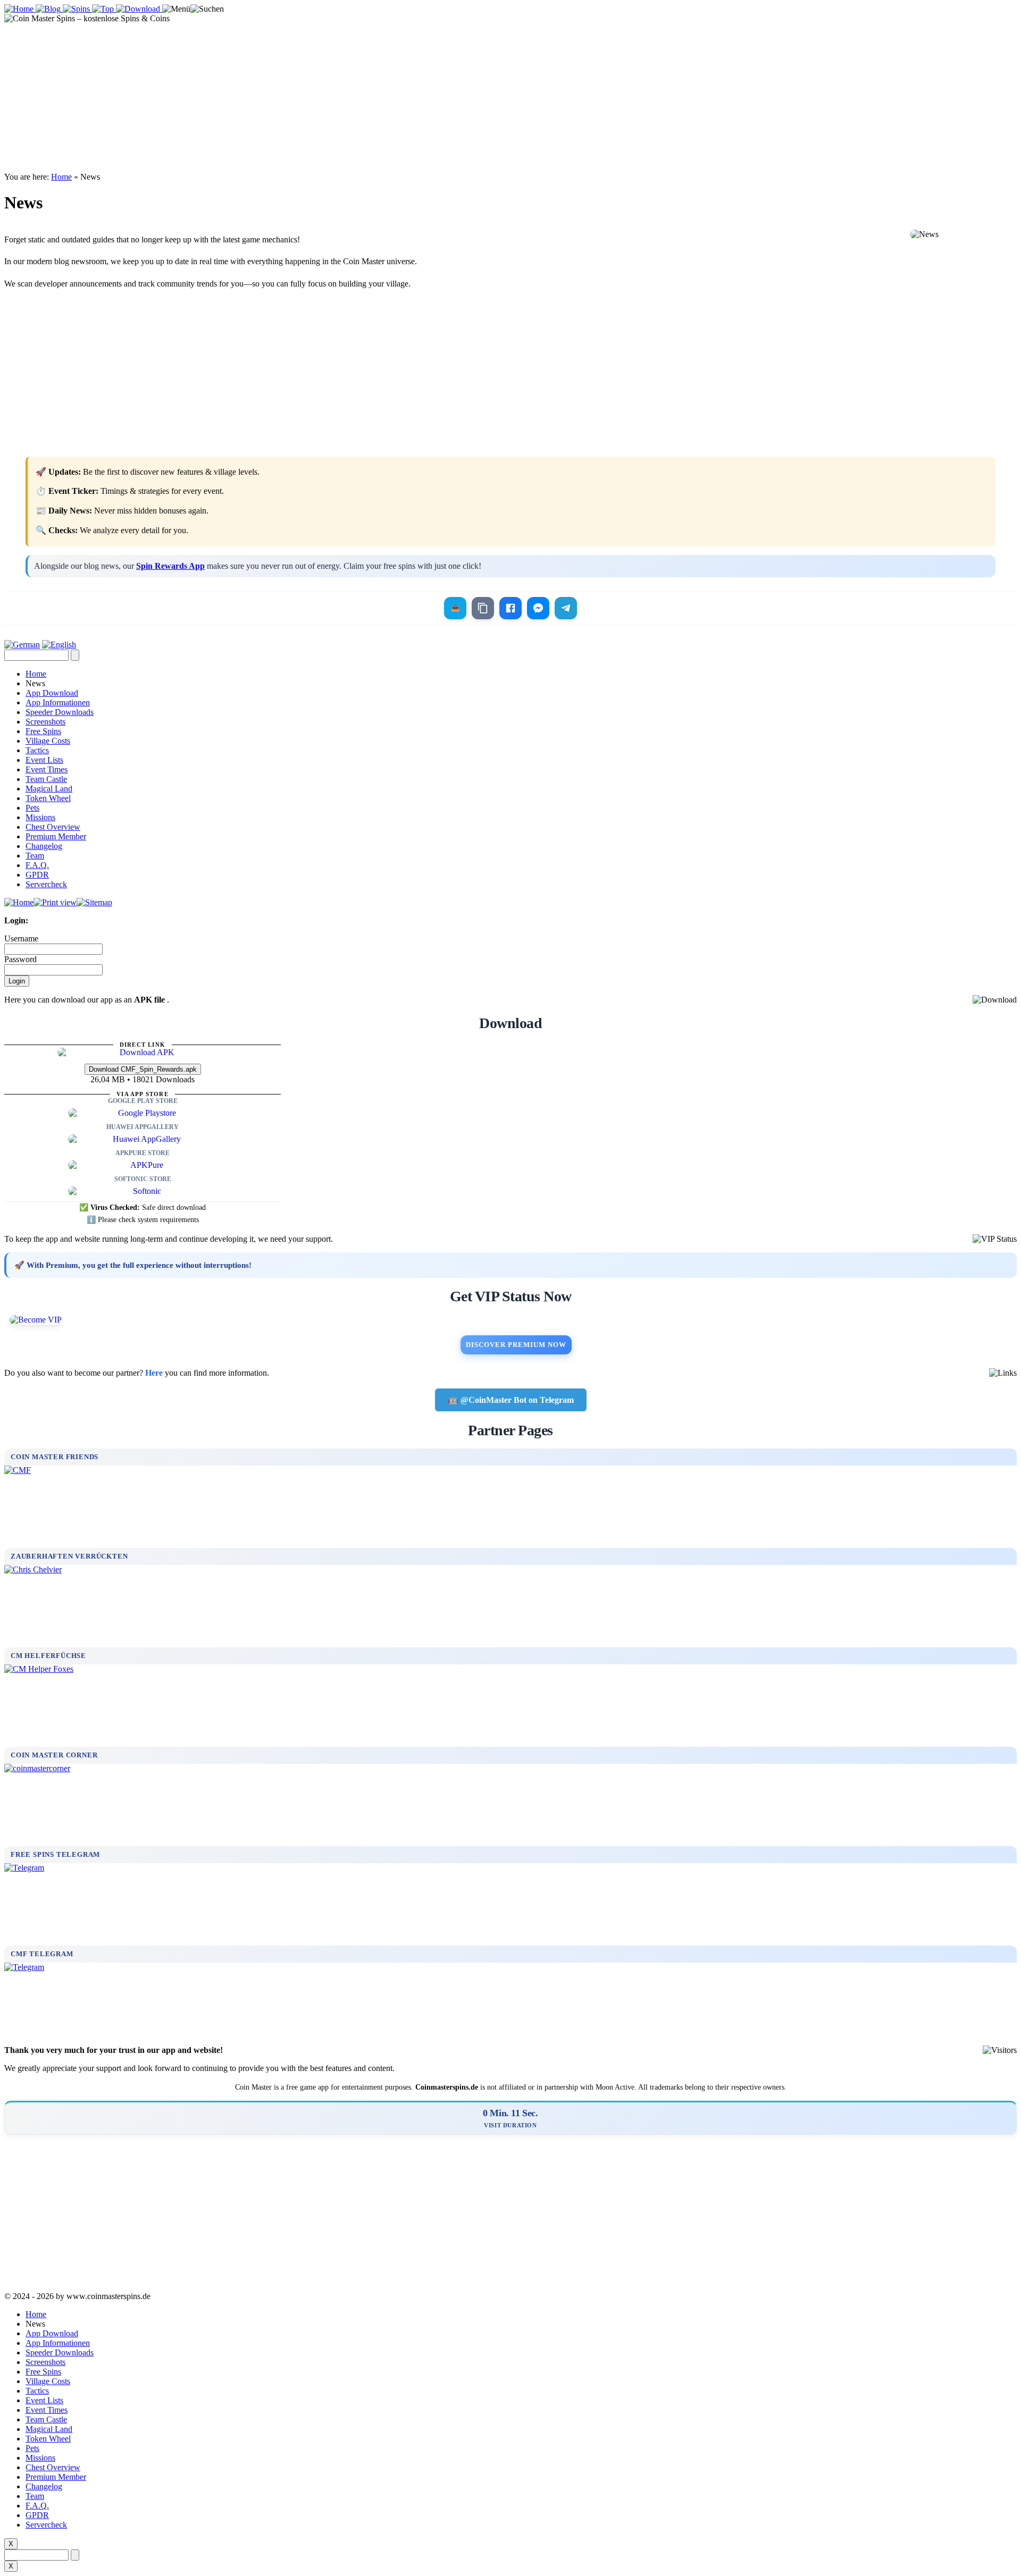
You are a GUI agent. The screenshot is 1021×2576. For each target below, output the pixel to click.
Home (61, 177)
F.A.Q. (37, 865)
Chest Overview (53, 827)
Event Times (47, 769)
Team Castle (46, 779)
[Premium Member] (510, 1320)
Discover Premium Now (516, 1345)
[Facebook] (510, 608)
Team (35, 856)
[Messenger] (538, 608)
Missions (40, 817)
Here (154, 1373)
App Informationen (58, 702)
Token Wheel (48, 798)
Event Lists (44, 760)
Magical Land (49, 789)
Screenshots (45, 722)
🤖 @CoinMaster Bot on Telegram (511, 1400)
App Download (52, 693)
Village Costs (48, 741)
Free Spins (43, 731)
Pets (32, 808)
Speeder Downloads (60, 712)
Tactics (37, 750)
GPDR (37, 875)
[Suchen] (207, 9)
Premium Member (56, 836)
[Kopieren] (483, 608)
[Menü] (176, 9)
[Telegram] (566, 608)
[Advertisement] (510, 98)
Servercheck (46, 884)
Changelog (44, 846)
